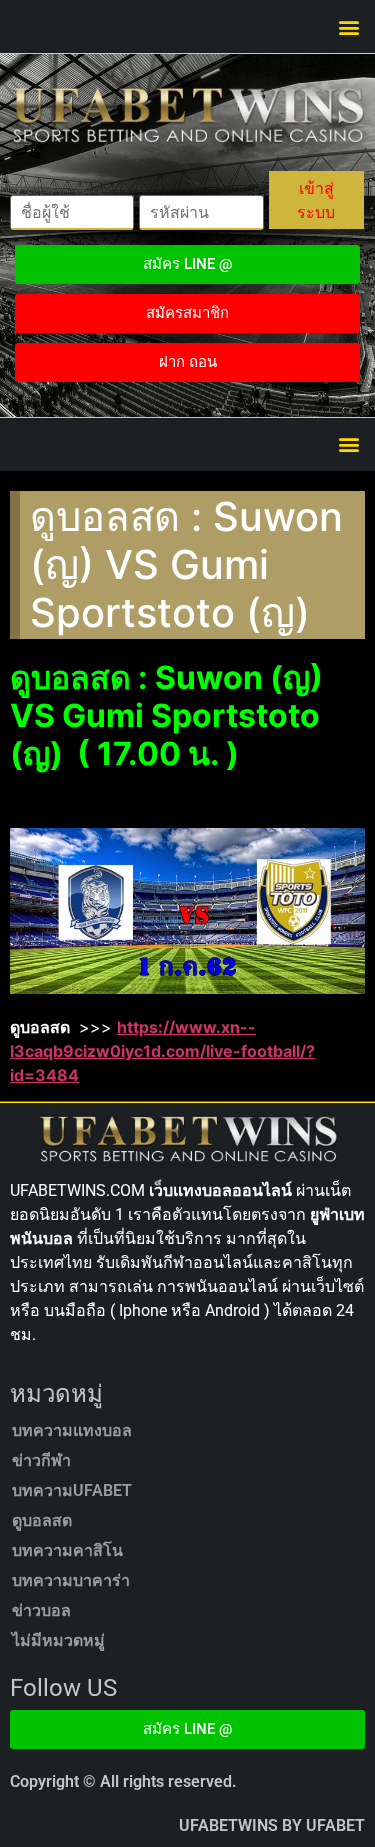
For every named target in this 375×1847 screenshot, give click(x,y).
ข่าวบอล (41, 1610)
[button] (348, 26)
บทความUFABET (72, 1490)
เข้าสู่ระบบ (316, 200)
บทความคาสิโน (67, 1550)
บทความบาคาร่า (71, 1580)
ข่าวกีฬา (41, 1460)
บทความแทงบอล (72, 1430)
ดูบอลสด (42, 1520)
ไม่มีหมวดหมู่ (58, 1640)
